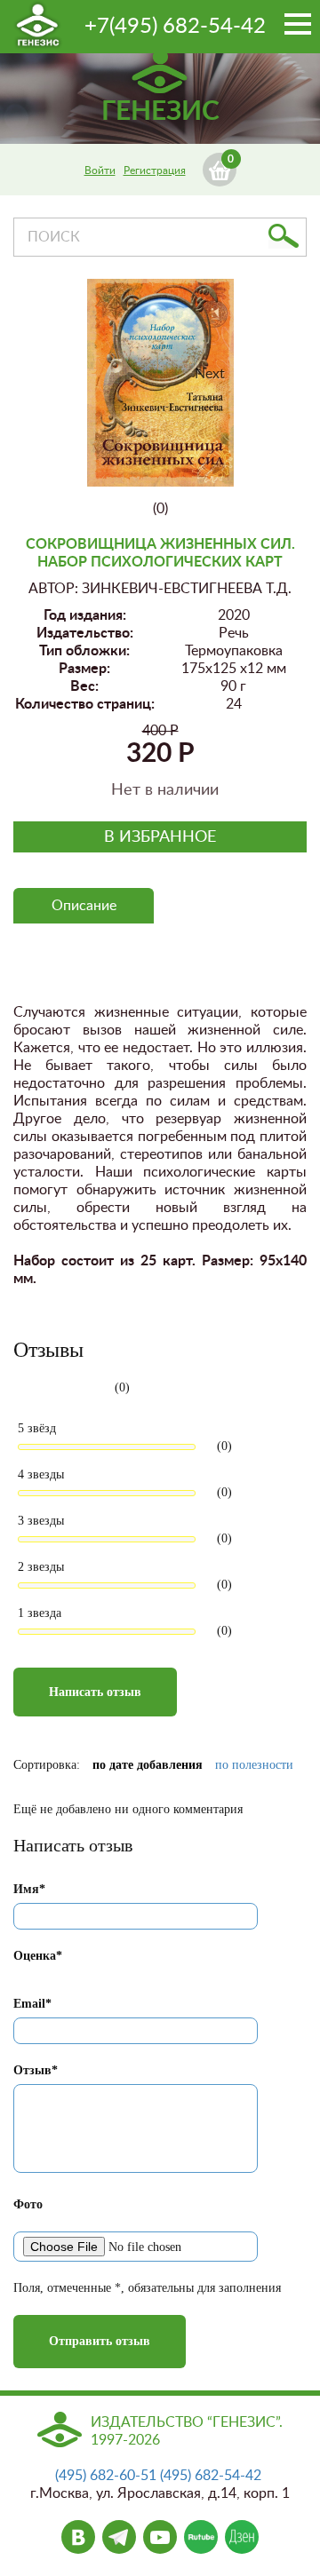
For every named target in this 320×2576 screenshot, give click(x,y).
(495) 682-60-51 (106, 2476)
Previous (114, 392)
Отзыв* (36, 2070)
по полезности (254, 1765)
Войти (100, 170)
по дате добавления (148, 1765)
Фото (28, 2204)
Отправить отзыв (100, 2341)
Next (210, 374)
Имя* (29, 1889)
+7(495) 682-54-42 (175, 27)
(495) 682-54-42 (211, 2476)
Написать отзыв (95, 1692)
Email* (32, 2004)
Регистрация (155, 170)
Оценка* (38, 1956)
